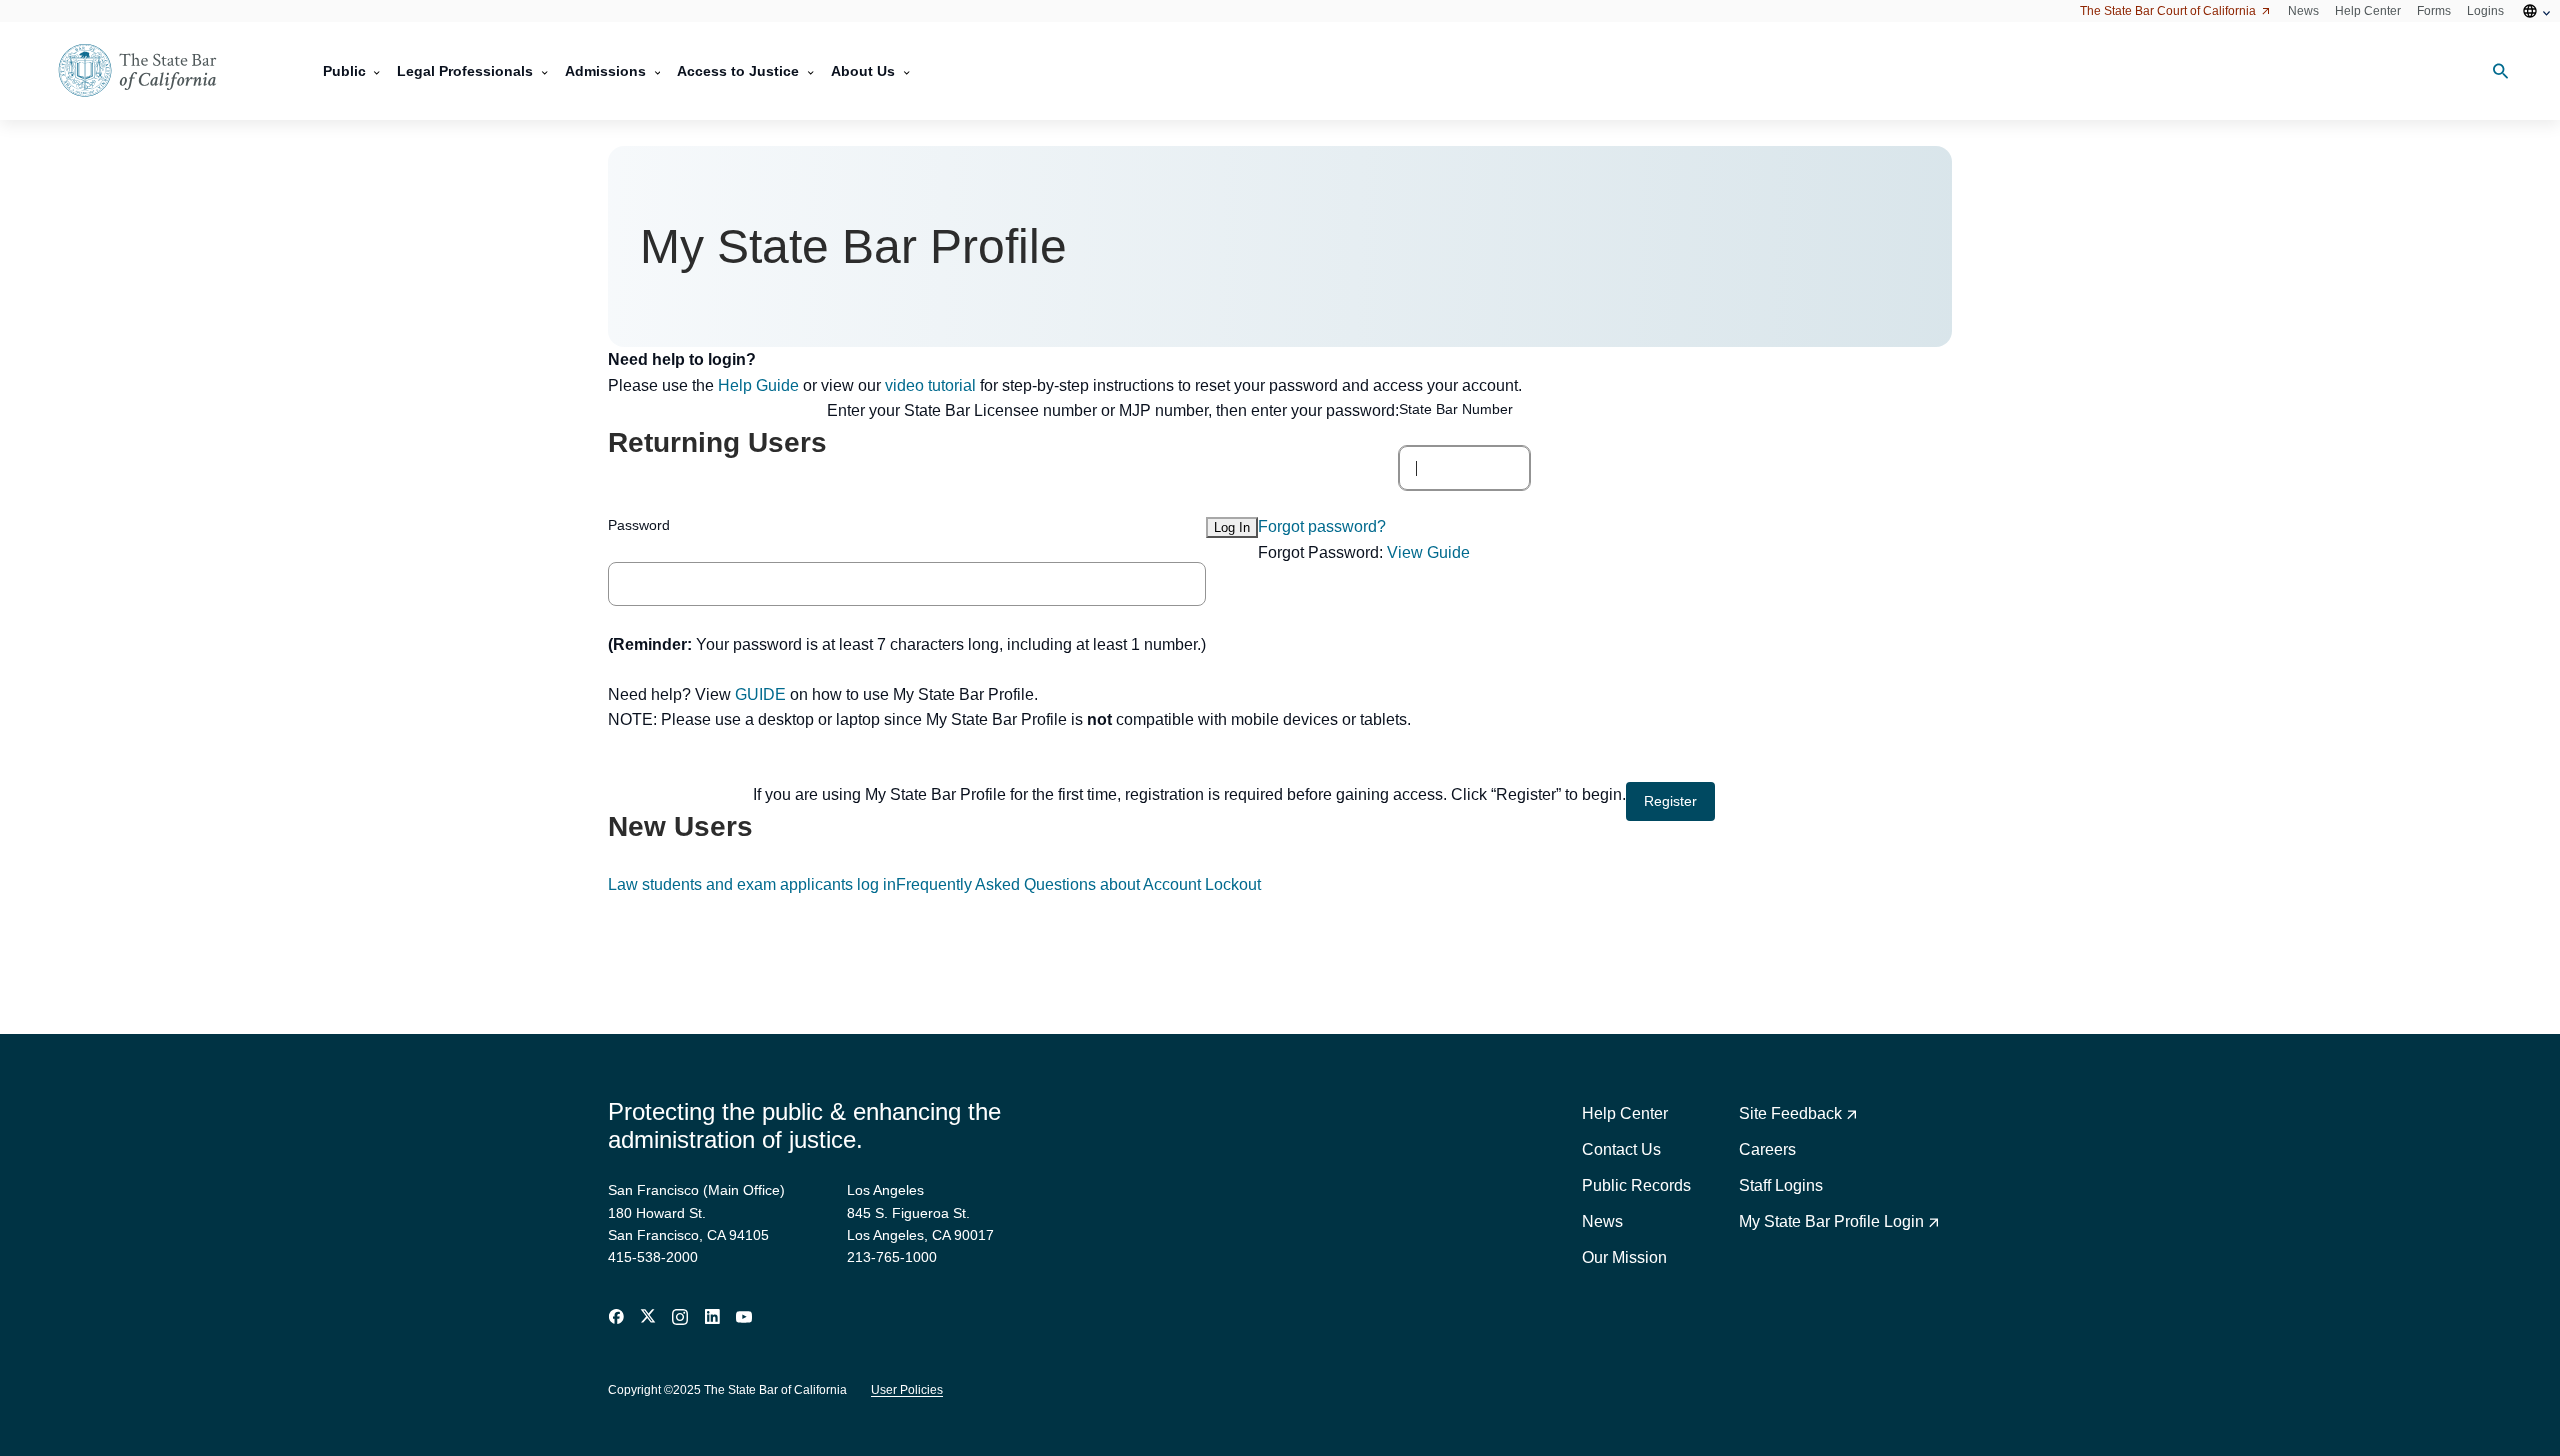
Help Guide (758, 385)
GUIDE (760, 694)
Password (639, 525)
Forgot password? (1322, 526)
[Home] (150, 71)
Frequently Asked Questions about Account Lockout (1078, 884)
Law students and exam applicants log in (752, 884)
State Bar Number (1456, 409)
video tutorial (930, 385)
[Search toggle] (2493, 71)
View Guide (1428, 552)
